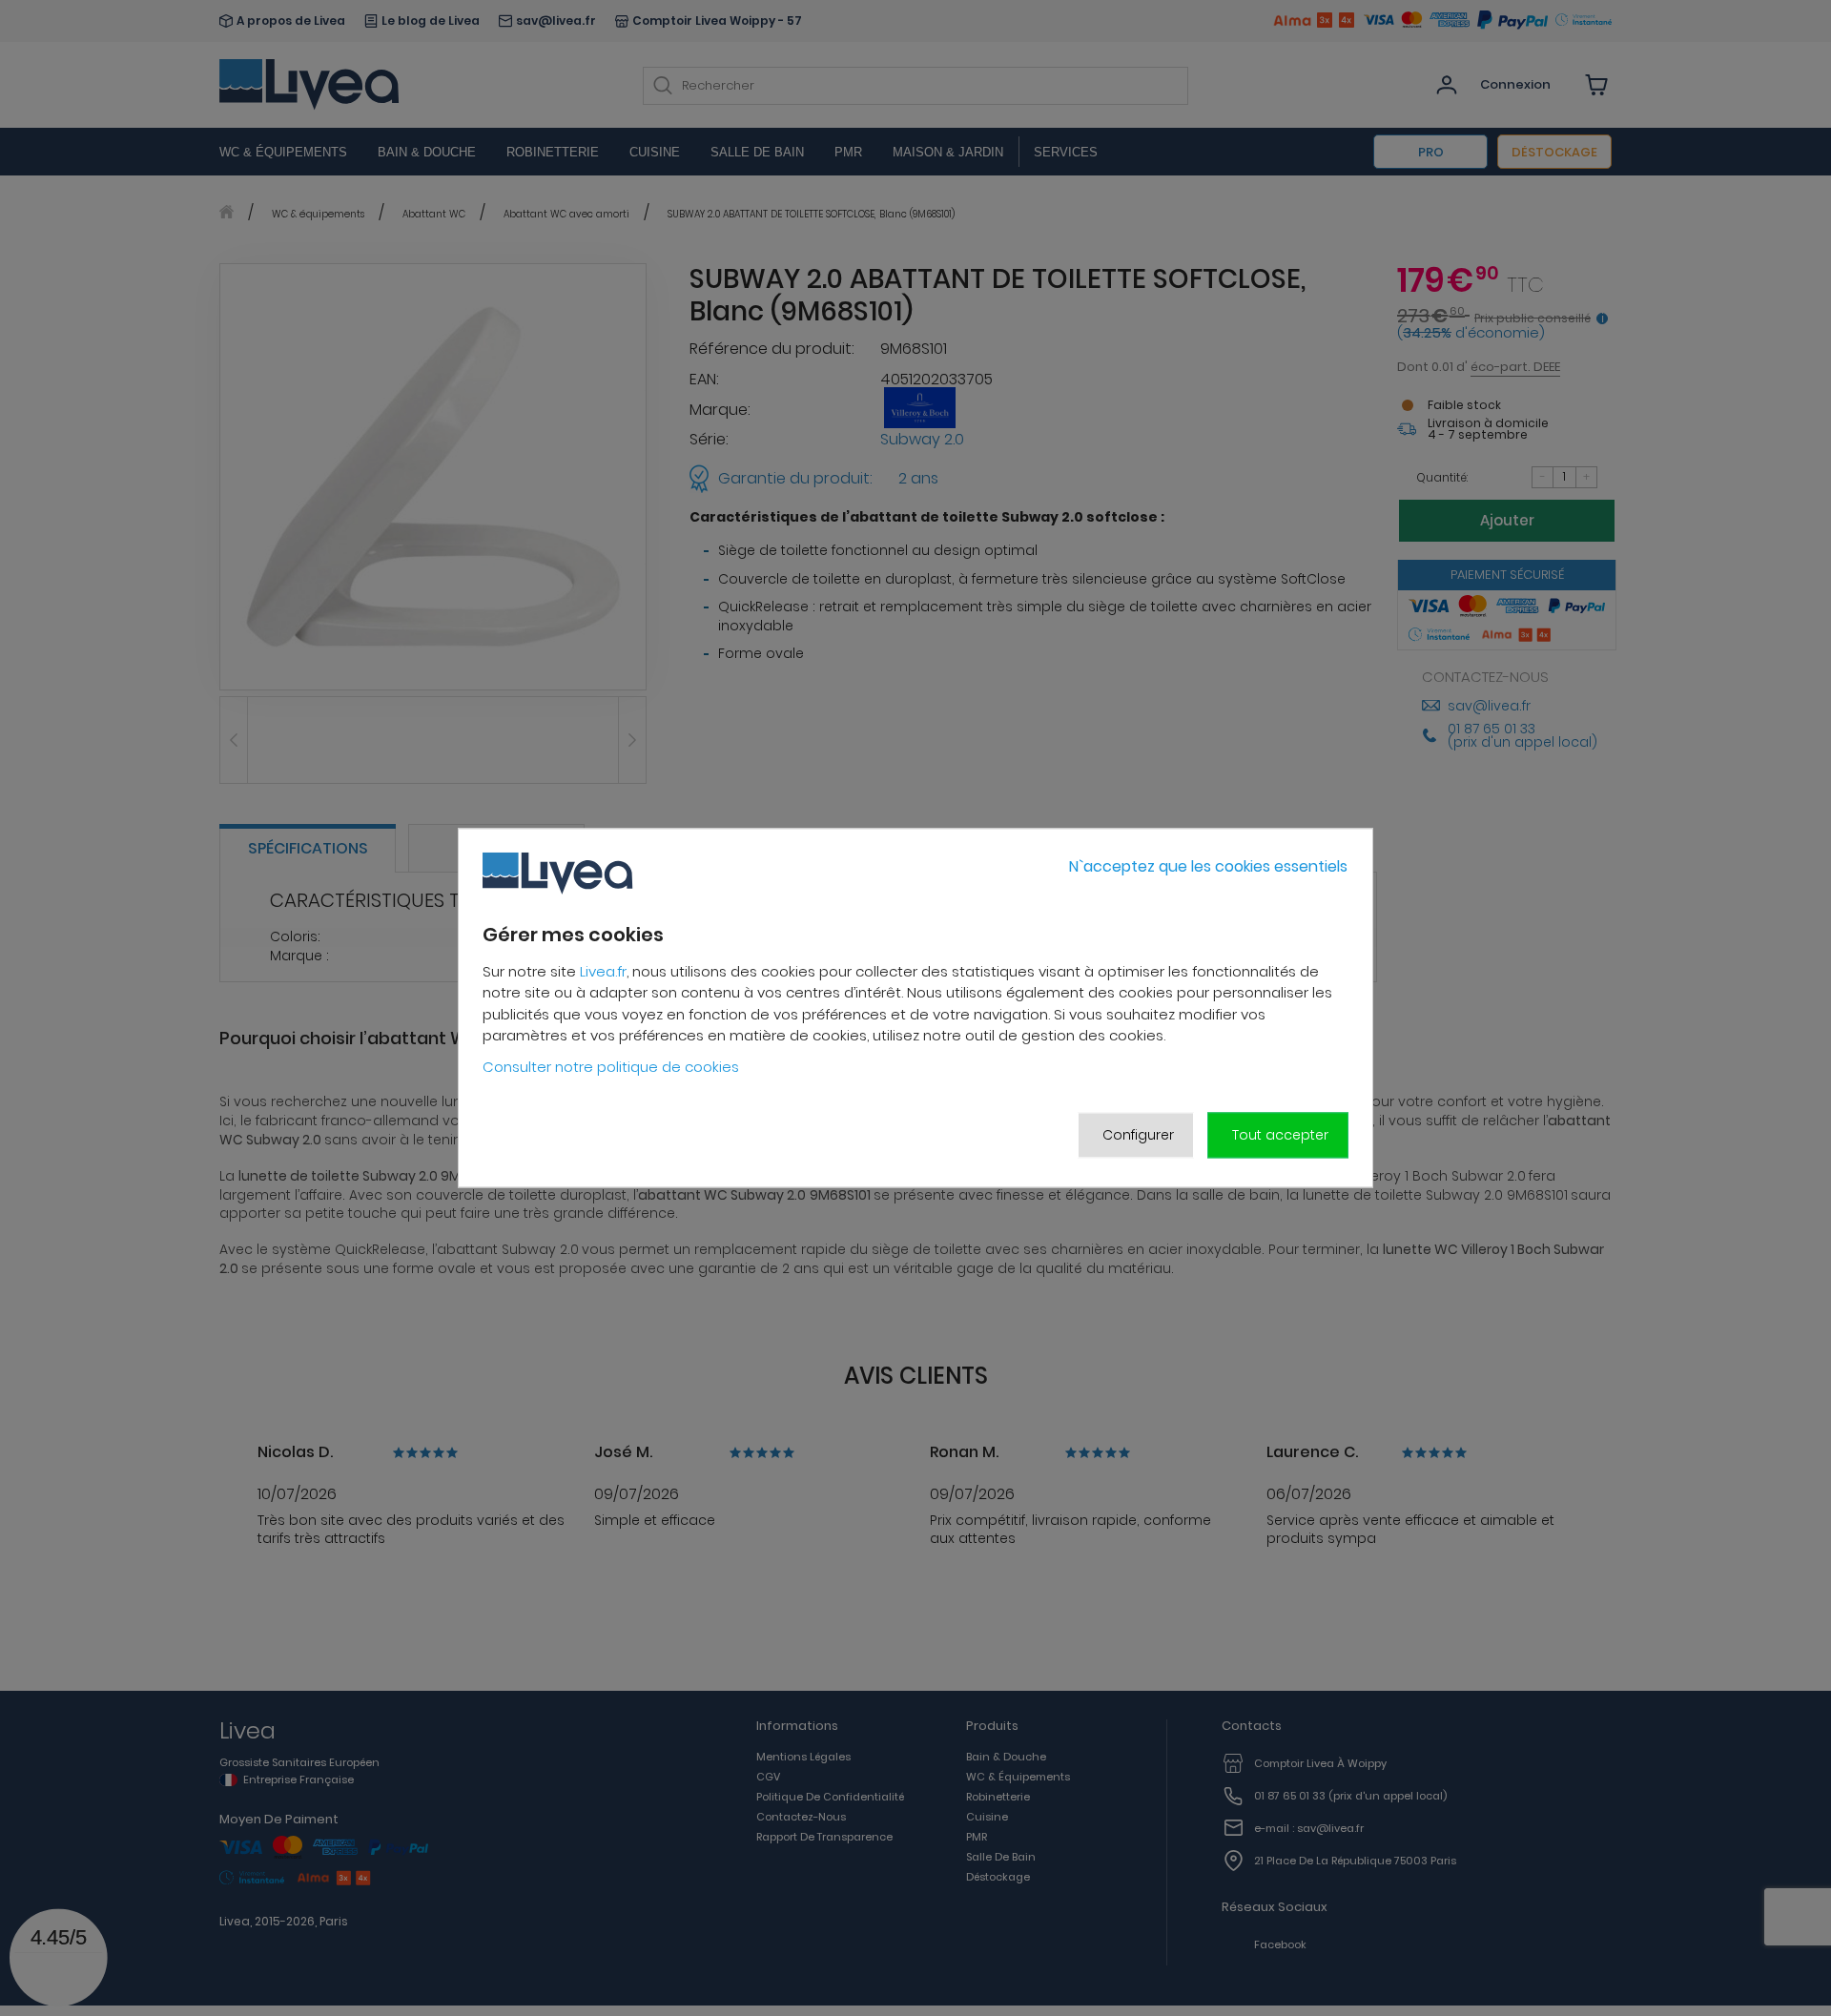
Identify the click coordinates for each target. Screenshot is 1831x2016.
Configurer (1138, 1135)
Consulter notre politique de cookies (611, 1067)
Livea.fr (603, 971)
